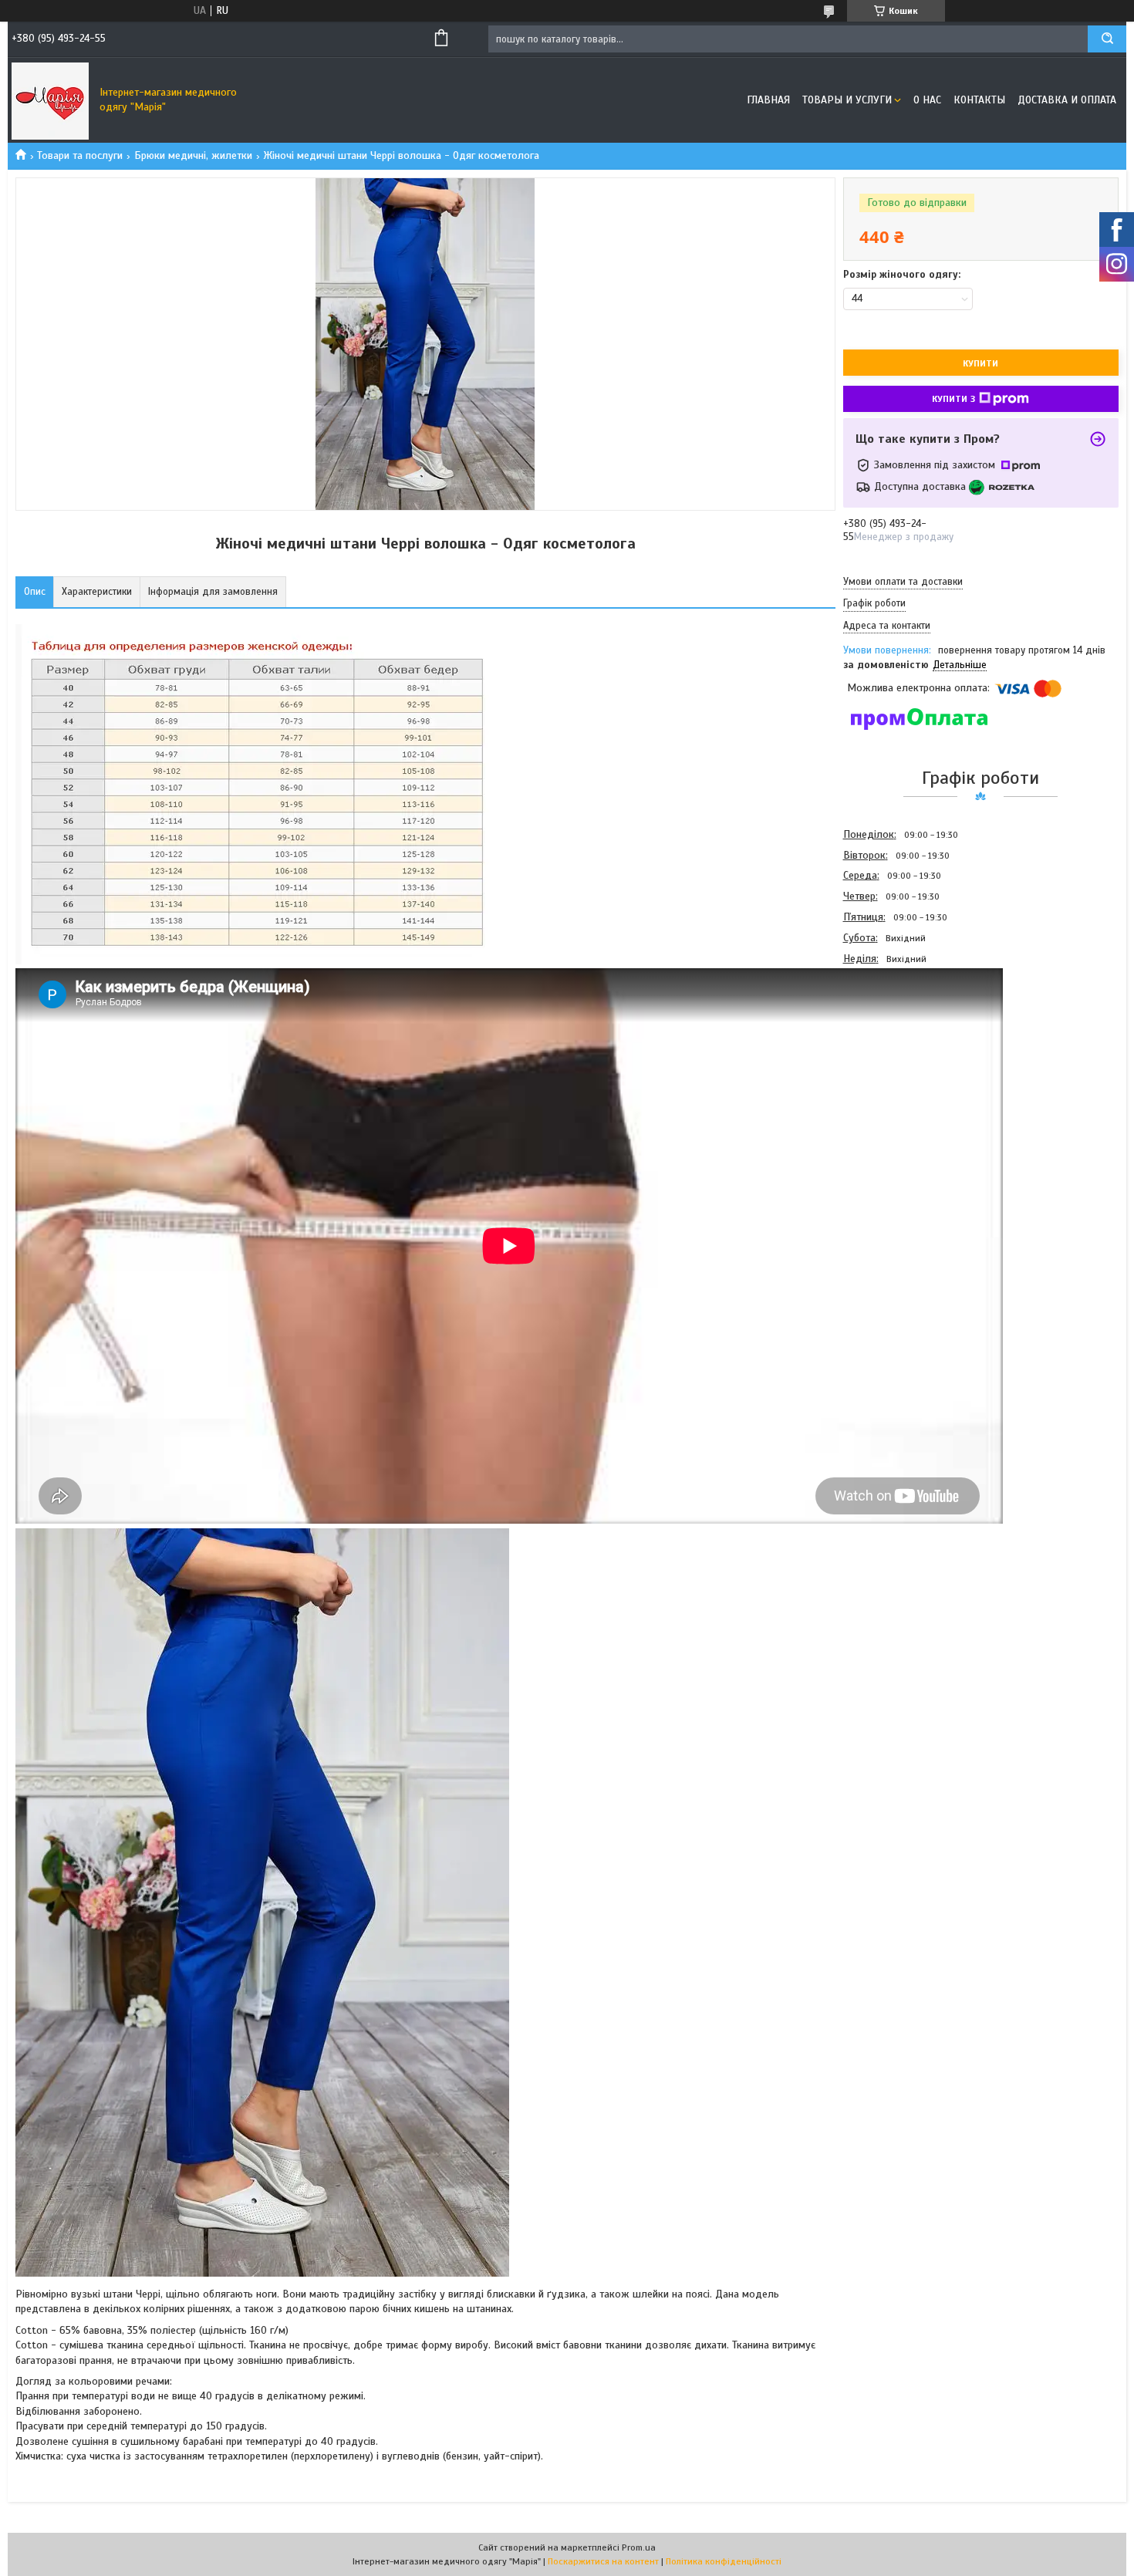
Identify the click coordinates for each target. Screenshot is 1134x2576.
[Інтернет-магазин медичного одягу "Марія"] (50, 100)
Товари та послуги (80, 155)
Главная (768, 100)
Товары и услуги (847, 100)
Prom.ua (639, 2547)
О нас (927, 100)
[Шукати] (1107, 39)
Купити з (953, 399)
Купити (980, 363)
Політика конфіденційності (724, 2561)
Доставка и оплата (1067, 100)
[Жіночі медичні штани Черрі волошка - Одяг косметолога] (898, 1052)
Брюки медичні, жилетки (193, 155)
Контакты (979, 100)
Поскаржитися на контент (603, 2561)
